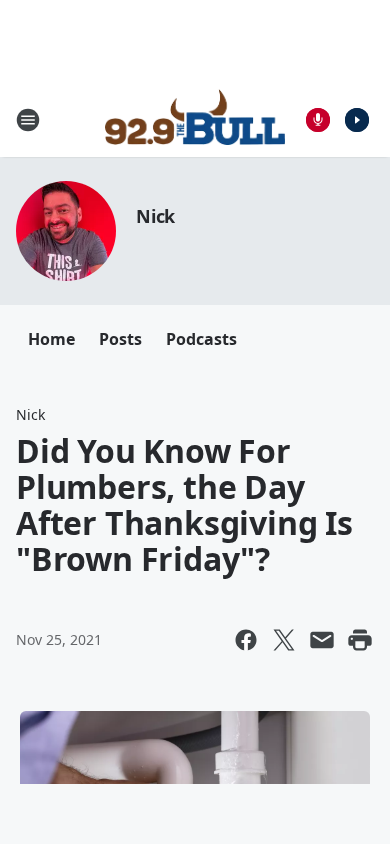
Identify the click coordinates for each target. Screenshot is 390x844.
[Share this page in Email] (322, 640)
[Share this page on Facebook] (246, 640)
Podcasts (201, 339)
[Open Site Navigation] (28, 120)
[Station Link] (195, 120)
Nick (155, 216)
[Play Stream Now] (357, 120)
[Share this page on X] (284, 640)
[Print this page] (360, 640)
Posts (120, 339)
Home (51, 339)
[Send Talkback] (318, 120)
